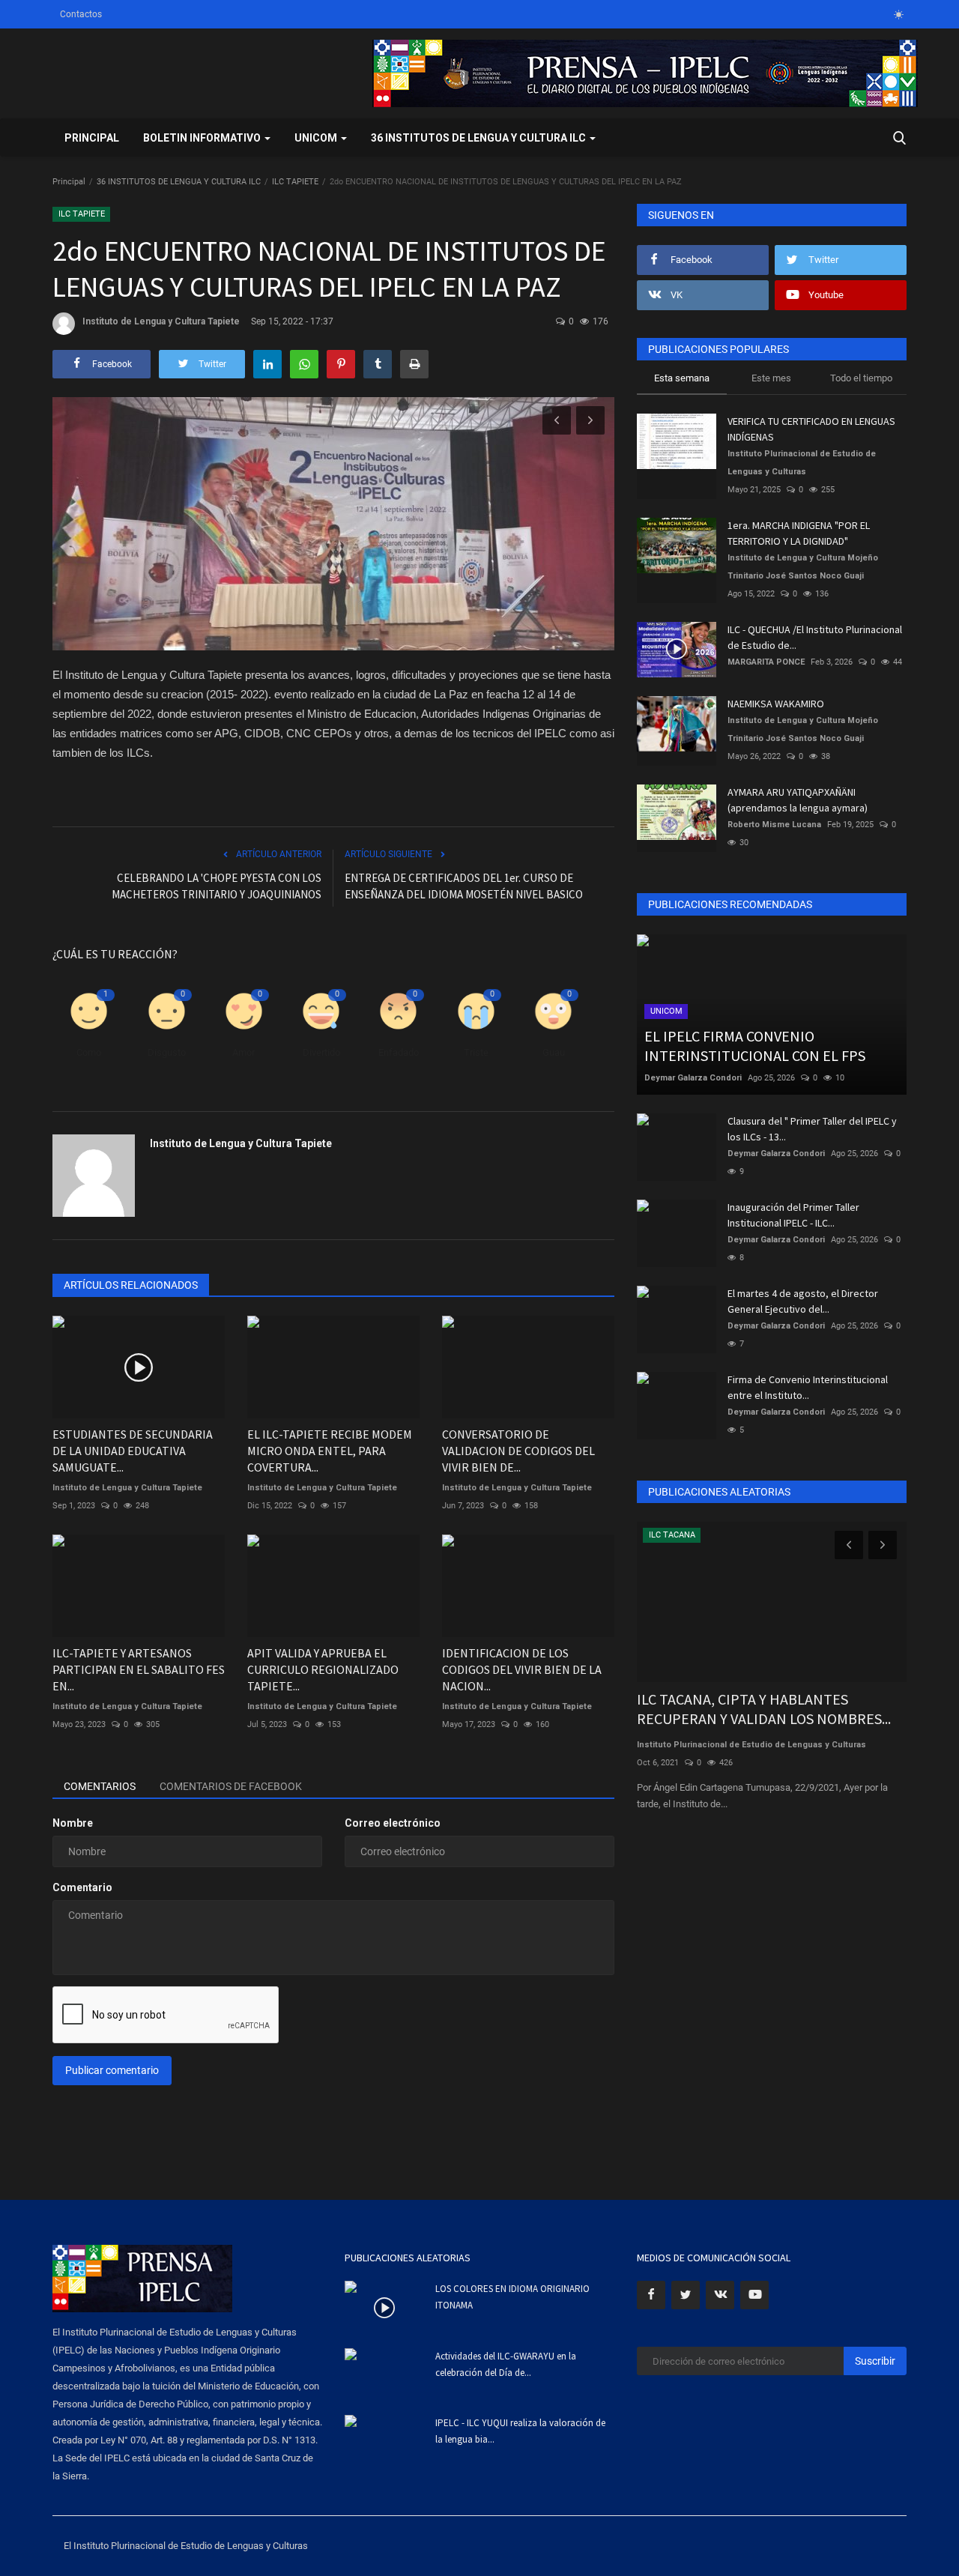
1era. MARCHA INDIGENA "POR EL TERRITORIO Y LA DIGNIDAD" (799, 533)
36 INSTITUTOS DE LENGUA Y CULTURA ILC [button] (479, 138)
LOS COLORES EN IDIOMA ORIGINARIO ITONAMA (512, 2297)
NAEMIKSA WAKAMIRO (776, 704)
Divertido (321, 1052)
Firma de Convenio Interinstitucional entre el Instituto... (808, 1387)
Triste (476, 1052)
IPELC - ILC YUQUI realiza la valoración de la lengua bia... (520, 2431)
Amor (243, 1052)
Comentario (82, 1887)
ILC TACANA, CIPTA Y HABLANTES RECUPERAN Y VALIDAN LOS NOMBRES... (764, 1709)
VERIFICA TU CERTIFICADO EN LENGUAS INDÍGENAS (811, 429)
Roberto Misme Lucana (774, 825)
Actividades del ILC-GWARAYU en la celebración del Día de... (506, 2364)
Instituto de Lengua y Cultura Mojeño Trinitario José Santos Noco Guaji (803, 567)
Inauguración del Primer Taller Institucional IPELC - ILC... (793, 1215)
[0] (898, 14)
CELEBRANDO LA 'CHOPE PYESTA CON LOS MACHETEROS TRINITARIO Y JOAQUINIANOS (217, 886)
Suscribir (875, 2361)
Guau (554, 1052)
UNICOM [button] (317, 138)
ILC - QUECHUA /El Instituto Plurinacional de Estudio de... (815, 637)
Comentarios (100, 1786)
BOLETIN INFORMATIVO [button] (203, 138)
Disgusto (167, 1052)
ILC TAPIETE (295, 182)
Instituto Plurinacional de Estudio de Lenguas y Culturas (802, 463)
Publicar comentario (112, 2070)
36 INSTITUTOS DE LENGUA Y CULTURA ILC (179, 182)
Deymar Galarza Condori (693, 1078)
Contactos (81, 14)
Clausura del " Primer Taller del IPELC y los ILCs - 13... (812, 1129)
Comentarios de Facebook (231, 1786)
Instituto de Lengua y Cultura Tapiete (161, 321)
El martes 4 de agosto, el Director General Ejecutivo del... (803, 1301)
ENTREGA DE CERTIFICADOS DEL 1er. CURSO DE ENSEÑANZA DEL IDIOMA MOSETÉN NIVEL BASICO (464, 886)
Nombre (73, 1823)
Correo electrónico (393, 1823)
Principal (92, 138)
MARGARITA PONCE (766, 662)
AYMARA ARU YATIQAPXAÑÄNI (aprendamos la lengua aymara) (798, 800)
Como (89, 1052)
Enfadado (399, 1052)
